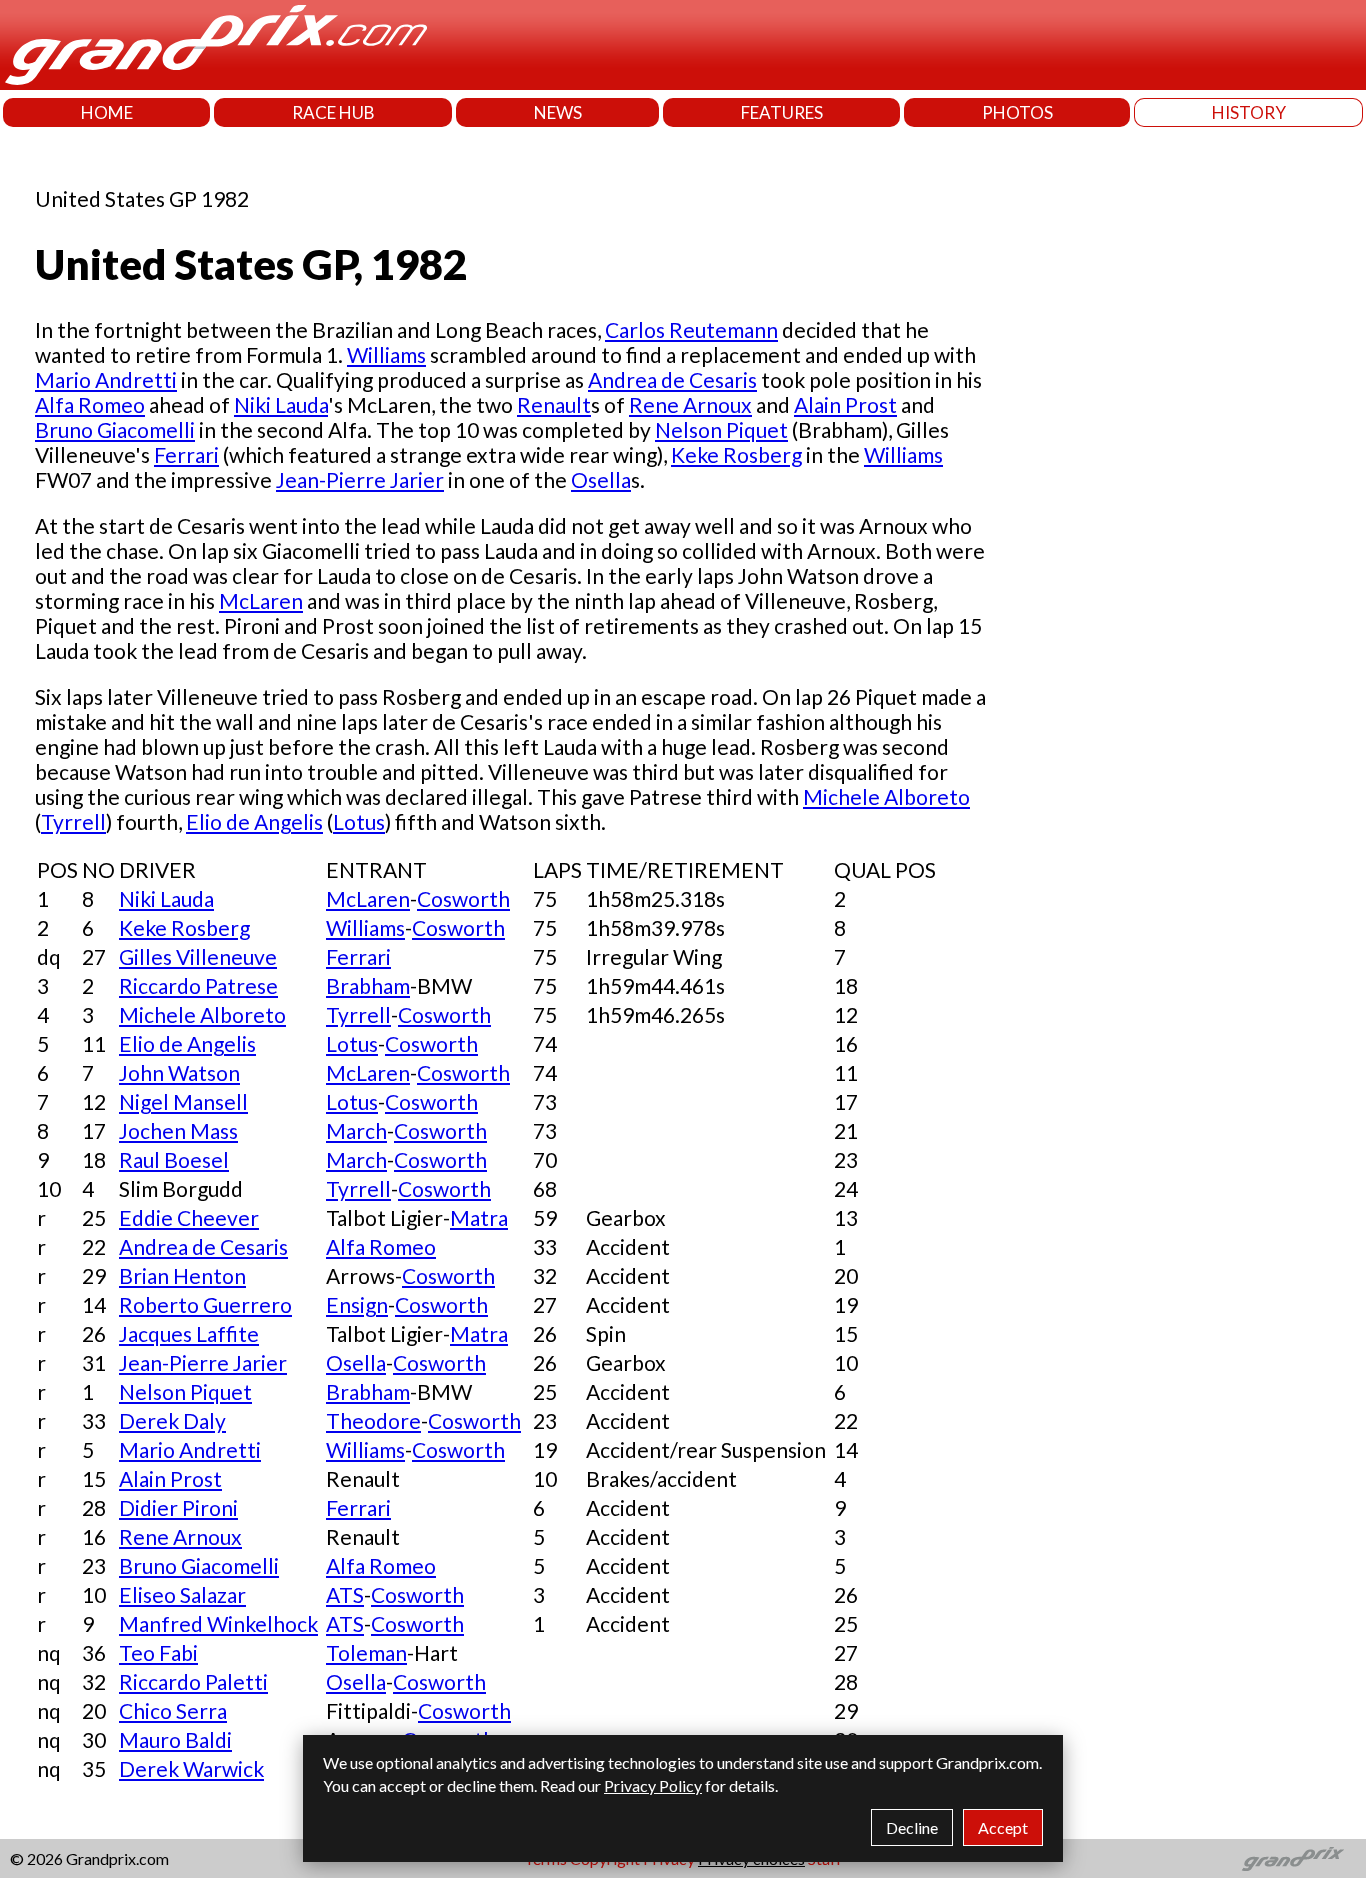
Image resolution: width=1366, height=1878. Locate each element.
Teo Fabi (158, 1652)
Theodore (373, 1420)
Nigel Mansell (183, 1101)
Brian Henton (182, 1275)
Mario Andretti (106, 379)
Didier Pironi (178, 1507)
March (356, 1130)
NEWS (558, 112)
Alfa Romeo (90, 404)
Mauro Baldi (175, 1739)
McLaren (261, 600)
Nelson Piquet (721, 429)
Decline (912, 1827)
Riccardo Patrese (198, 985)
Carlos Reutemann (691, 329)
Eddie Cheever (189, 1217)
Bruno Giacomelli (115, 429)
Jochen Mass (178, 1130)
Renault (554, 404)
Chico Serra (173, 1710)
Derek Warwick (191, 1768)
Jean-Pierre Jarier (360, 479)
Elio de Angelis (254, 821)
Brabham (368, 985)
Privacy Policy (653, 1785)
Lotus (359, 821)
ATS (345, 1594)
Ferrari (186, 454)
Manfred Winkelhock (218, 1623)
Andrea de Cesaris (672, 379)
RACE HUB (333, 112)
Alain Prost (845, 404)
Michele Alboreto (886, 796)
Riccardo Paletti (193, 1681)
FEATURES (782, 112)
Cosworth (463, 898)
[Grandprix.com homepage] (1293, 1859)
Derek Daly (172, 1420)
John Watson (179, 1072)
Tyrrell (73, 821)
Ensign (357, 1304)
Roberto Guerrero (205, 1304)
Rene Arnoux (690, 404)
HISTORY (1249, 112)
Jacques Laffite (189, 1333)
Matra (479, 1217)
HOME (107, 112)
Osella (601, 479)
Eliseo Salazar (182, 1594)
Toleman (366, 1652)
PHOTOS (1017, 112)
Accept (1003, 1827)
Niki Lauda (281, 404)
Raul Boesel (174, 1159)
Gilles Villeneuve (198, 956)
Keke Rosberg (736, 454)
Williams (386, 354)
